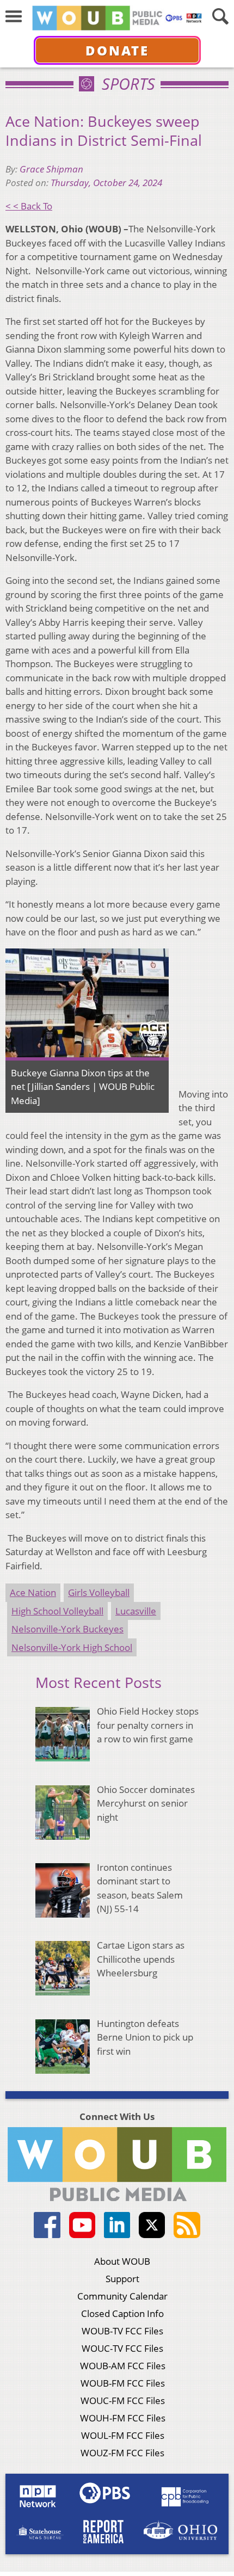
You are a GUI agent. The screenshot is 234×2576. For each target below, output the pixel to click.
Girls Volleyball (99, 1592)
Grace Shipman (51, 169)
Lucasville (136, 1611)
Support (122, 2279)
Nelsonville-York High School (72, 1647)
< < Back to (29, 206)
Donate (117, 50)
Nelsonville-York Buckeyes (67, 1629)
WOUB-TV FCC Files (122, 2331)
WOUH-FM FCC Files (123, 2418)
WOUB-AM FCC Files (123, 2366)
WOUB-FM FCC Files (123, 2383)
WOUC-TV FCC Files (122, 2348)
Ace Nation (33, 1592)
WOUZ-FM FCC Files (122, 2453)
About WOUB (122, 2261)
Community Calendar (122, 2296)
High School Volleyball (57, 1611)
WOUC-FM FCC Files (123, 2401)
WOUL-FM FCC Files (123, 2435)
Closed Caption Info (122, 2313)
